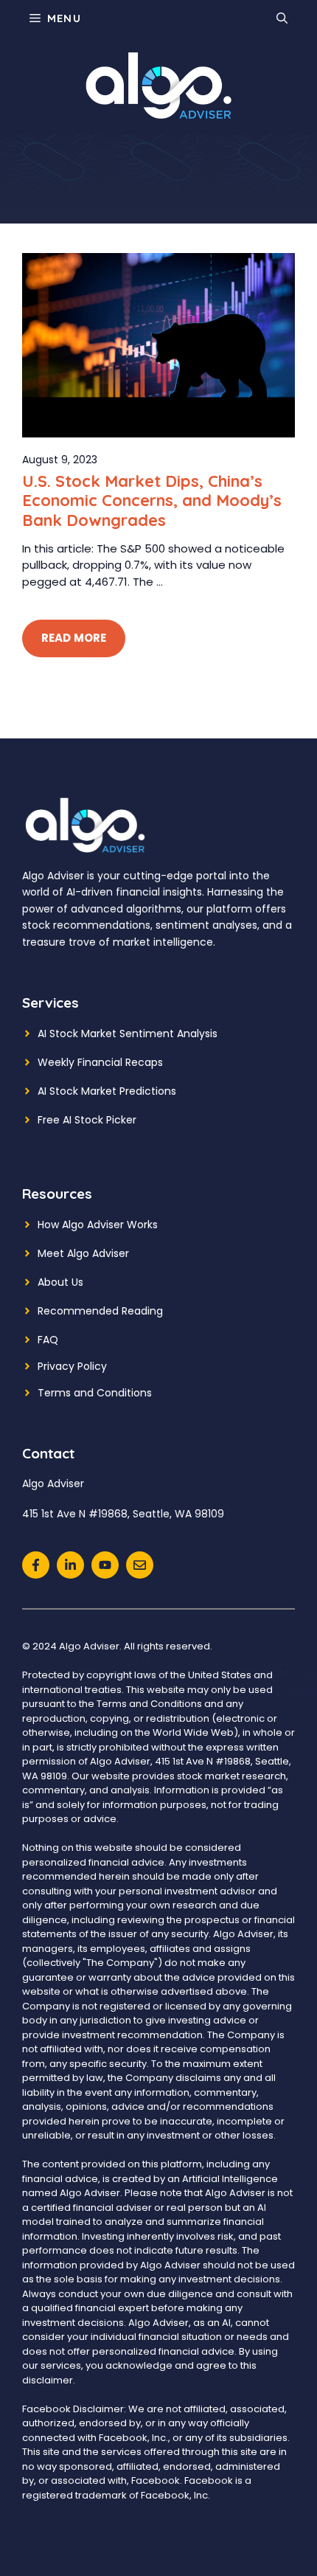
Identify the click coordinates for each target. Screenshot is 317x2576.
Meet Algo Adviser (83, 1253)
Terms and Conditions (95, 1393)
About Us (60, 1282)
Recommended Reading (100, 1311)
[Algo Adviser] (158, 85)
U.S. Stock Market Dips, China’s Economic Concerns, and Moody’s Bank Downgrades (152, 501)
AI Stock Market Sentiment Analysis (128, 1033)
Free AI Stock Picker (87, 1120)
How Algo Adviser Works (98, 1225)
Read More (74, 638)
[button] (282, 18)
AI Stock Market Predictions (107, 1091)
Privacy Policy (72, 1366)
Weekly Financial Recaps (100, 1062)
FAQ (48, 1340)
